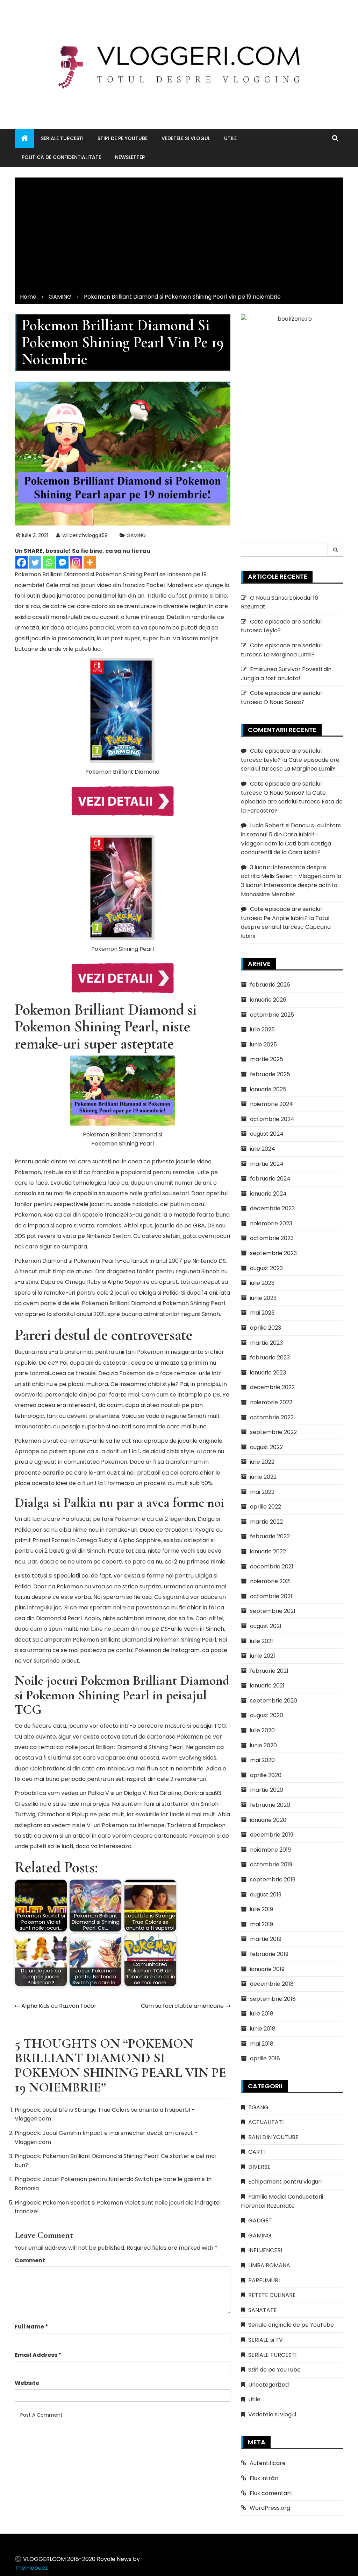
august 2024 (267, 1134)
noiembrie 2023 (271, 1223)
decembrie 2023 (272, 1208)
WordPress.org (270, 2508)
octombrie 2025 (272, 1015)
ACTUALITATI (266, 2122)
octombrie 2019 (271, 1864)
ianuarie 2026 (268, 1000)
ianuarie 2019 (267, 1969)
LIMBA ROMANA (269, 2265)
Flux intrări (264, 2478)
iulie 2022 (262, 1462)
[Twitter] (35, 562)
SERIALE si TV (266, 2340)
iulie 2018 (262, 2014)
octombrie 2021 (271, 1596)
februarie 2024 (270, 1179)
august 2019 (266, 1895)
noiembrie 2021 (270, 1581)
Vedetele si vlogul (186, 138)
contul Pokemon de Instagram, (158, 1650)
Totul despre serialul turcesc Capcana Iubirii (286, 927)
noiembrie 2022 (271, 1402)
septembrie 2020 (274, 1701)
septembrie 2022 (273, 1432)
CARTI (256, 2152)
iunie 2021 (263, 1656)
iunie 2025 (263, 1045)
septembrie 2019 (273, 1879)
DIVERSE (259, 2167)
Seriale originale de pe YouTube (291, 2325)
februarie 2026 (270, 985)
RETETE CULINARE (272, 2295)
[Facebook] (22, 562)
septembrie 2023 (273, 1253)
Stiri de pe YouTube (123, 138)
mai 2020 (262, 1760)
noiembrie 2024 (271, 1104)
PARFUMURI (264, 2280)
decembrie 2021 (272, 1567)
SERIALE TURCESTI (62, 138)
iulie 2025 (262, 1029)
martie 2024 (267, 1164)
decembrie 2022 (272, 1387)
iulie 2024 (263, 1149)
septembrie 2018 (273, 1999)
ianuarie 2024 (268, 1194)
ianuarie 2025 (268, 1089)
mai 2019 (262, 1924)
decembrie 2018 (272, 1984)
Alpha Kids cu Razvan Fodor (59, 2006)
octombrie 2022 (272, 1417)
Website (27, 2383)
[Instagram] (76, 562)
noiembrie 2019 (270, 1850)
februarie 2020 (270, 1805)
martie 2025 (267, 1059)
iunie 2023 (263, 1298)
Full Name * (31, 2327)
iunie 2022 (263, 1477)
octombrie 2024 (272, 1119)
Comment (30, 2260)
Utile (230, 138)
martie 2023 (266, 1343)
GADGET (260, 2220)
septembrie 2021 (273, 1611)
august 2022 (266, 1447)
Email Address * (38, 2355)
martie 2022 (266, 1522)
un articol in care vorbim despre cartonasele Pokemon (140, 1836)
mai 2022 (262, 1492)
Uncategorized (268, 2385)
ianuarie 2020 (268, 1820)
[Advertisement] (179, 233)
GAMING (136, 535)
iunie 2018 (263, 2029)
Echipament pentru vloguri (285, 2182)
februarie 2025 (270, 1074)
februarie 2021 (269, 1671)
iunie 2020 (263, 1745)
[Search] (336, 550)
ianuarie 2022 (268, 1551)
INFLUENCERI (265, 2250)
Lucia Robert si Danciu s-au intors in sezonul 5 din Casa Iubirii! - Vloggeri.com (291, 834)
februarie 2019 (269, 1954)
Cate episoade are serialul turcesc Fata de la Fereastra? (292, 802)
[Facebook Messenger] (62, 562)
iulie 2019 (262, 1909)
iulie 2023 (262, 1283)
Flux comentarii (271, 2493)
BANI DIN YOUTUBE (273, 2137)
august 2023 (266, 1268)
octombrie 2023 (272, 1238)
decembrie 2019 (272, 1835)
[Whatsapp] (49, 562)
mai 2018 (262, 2044)
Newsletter (130, 157)
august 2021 (266, 1626)
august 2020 (267, 1715)
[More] (90, 562)
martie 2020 (267, 1790)
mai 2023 (262, 1313)
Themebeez (31, 2568)
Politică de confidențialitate (61, 157)
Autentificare (268, 2463)
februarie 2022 (270, 1536)
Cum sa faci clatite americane (182, 2006)
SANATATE (263, 2310)
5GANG (258, 2107)
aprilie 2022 (266, 1507)
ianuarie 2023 (268, 1373)
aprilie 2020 (266, 1775)
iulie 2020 (262, 1730)
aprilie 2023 (266, 1328)
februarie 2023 (270, 1357)
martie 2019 (266, 1939)
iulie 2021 (262, 1641)
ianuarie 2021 (267, 1686)
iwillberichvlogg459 (85, 535)
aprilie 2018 (265, 2058)
